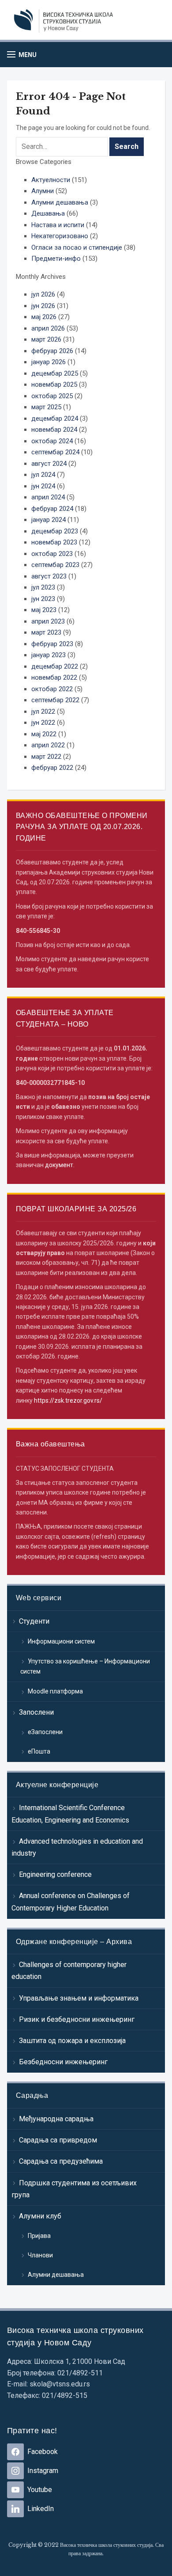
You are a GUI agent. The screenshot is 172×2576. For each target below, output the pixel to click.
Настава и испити (58, 225)
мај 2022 (44, 734)
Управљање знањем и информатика (79, 1998)
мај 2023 (44, 610)
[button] (22, 55)
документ (59, 1165)
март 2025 (46, 407)
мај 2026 (44, 317)
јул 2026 (43, 294)
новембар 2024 (54, 430)
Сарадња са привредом (58, 2140)
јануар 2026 (49, 362)
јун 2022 (43, 723)
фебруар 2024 (52, 509)
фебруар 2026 (52, 351)
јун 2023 (43, 599)
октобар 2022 (52, 689)
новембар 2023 (54, 542)
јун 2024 (43, 486)
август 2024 (49, 464)
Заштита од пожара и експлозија (72, 2041)
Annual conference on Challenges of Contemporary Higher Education (71, 1902)
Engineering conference (55, 1874)
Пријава (39, 2236)
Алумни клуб (40, 2216)
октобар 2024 (52, 441)
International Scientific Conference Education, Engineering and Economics (70, 1814)
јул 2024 (43, 475)
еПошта (39, 1751)
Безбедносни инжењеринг (63, 2062)
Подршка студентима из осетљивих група (74, 2189)
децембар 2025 (55, 373)
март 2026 (46, 339)
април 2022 (48, 745)
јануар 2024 (49, 520)
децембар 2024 (55, 419)
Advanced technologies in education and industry (77, 1847)
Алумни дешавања (56, 2275)
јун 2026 (43, 306)
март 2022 (46, 757)
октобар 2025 (52, 396)
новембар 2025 (54, 384)
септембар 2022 (55, 700)
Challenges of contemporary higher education (69, 1971)
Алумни (43, 191)
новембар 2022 (54, 677)
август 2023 (49, 576)
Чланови (40, 2255)
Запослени (36, 1712)
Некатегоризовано (60, 236)
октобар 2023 (52, 554)
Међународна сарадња (56, 2119)
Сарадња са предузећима (61, 2161)
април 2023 (48, 621)
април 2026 (48, 328)
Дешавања (48, 213)
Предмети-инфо (56, 259)
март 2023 (46, 632)
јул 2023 (43, 587)
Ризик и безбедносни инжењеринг (77, 2019)
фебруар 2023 (52, 644)
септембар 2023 (55, 565)
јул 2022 (43, 712)
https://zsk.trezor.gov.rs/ (68, 1400)
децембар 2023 (55, 531)
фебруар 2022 (52, 768)
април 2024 (48, 497)
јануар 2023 (49, 655)
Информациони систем (61, 1641)
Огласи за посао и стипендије (77, 247)
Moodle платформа (55, 1691)
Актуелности (51, 180)
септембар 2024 (55, 452)
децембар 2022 (55, 666)
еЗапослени (45, 1732)
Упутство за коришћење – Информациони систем (85, 1667)
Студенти (34, 1621)
